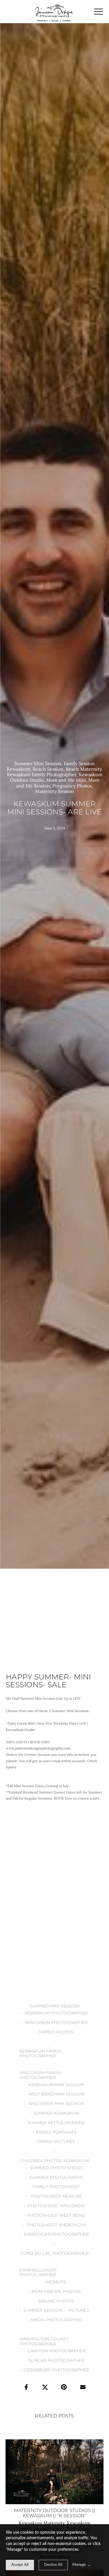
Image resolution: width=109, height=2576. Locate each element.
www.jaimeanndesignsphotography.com (38, 1748)
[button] (99, 12)
